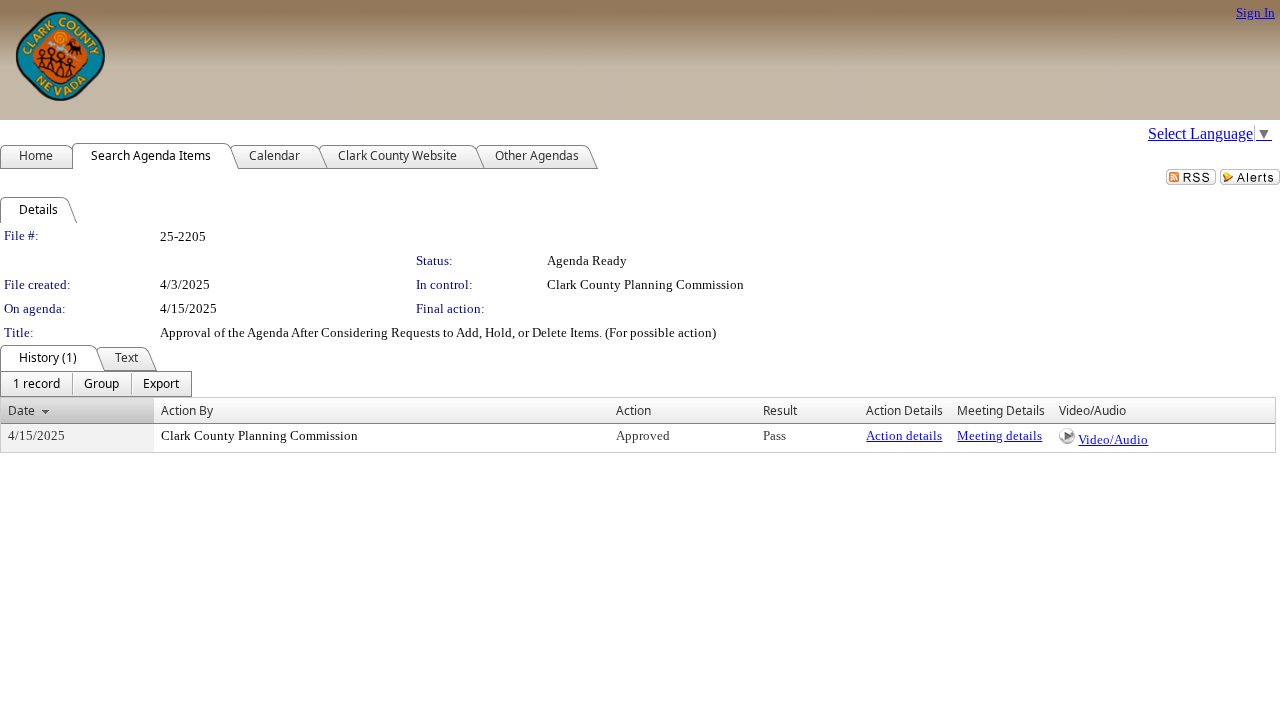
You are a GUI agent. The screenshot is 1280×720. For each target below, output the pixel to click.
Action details (904, 435)
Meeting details (999, 435)
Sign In (1255, 12)
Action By (187, 410)
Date (21, 410)
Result (780, 410)
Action (633, 410)
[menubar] (96, 384)
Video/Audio (1113, 439)
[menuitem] (36, 384)
